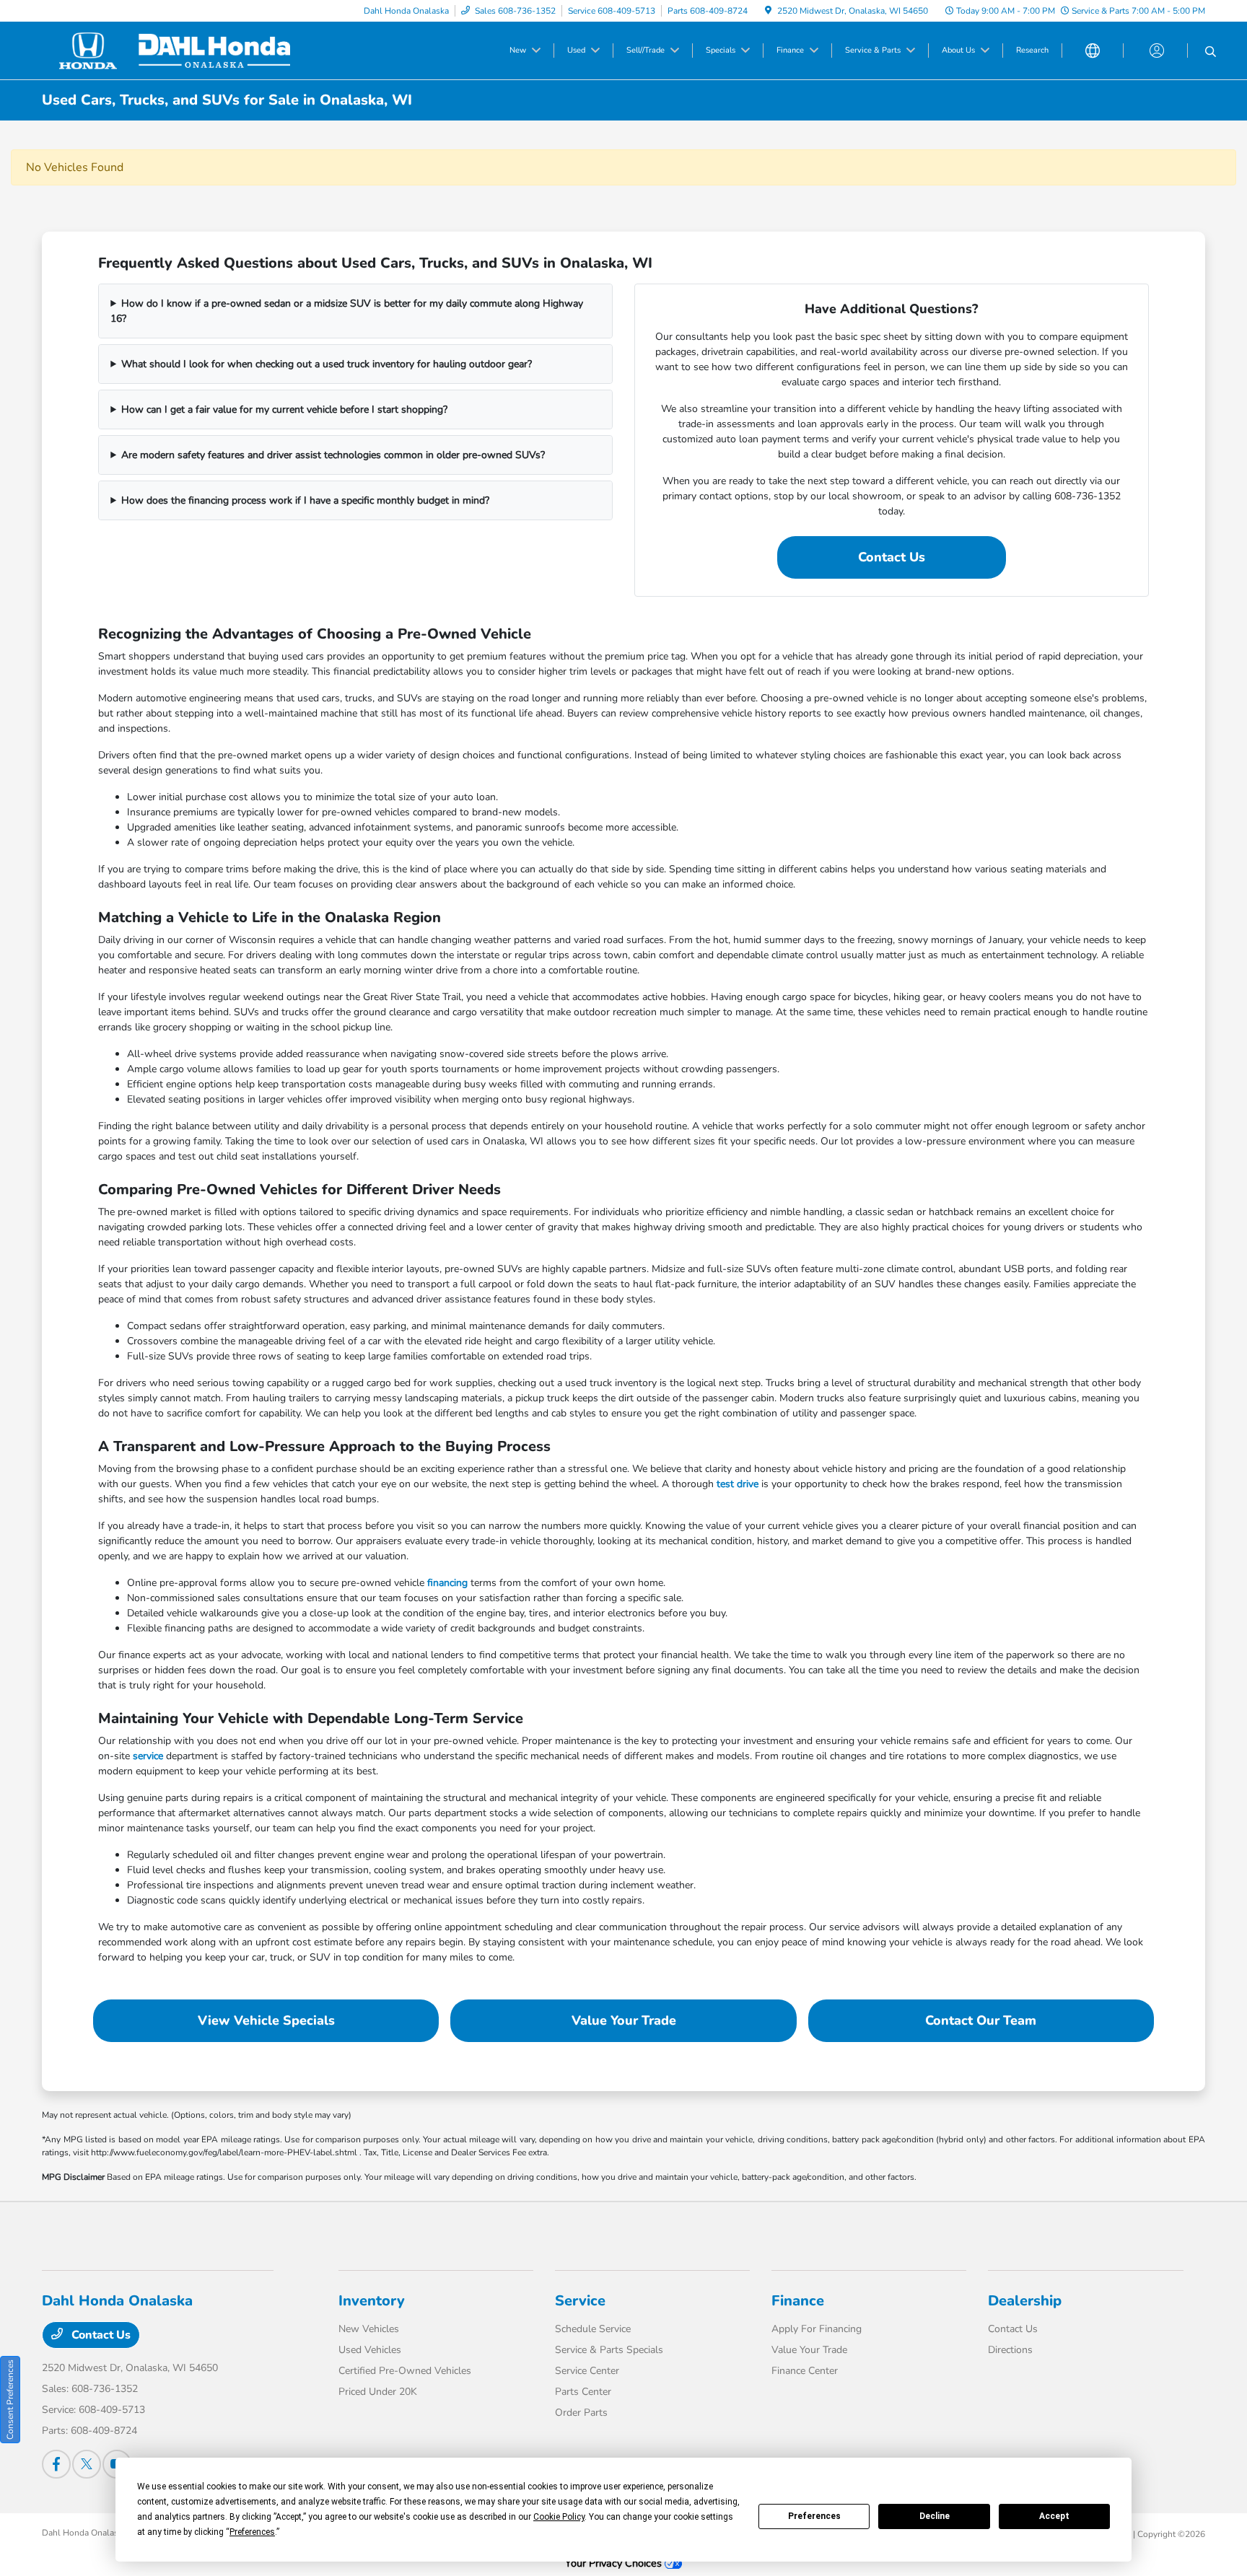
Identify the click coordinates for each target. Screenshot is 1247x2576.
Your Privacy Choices (615, 2563)
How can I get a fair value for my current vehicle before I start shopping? (284, 409)
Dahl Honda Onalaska (84, 2533)
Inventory (372, 2301)
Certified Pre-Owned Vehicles (405, 2371)
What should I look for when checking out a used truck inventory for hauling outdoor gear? (327, 364)
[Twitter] (87, 2464)
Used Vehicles (370, 2350)
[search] (1211, 53)
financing (447, 1583)
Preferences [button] (252, 2532)
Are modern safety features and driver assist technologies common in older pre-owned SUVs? (333, 455)
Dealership (1025, 2301)
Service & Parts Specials (609, 2350)
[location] (768, 11)
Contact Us (892, 557)
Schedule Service (593, 2329)
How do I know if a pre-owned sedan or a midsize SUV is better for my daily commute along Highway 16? (347, 311)
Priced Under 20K (378, 2392)
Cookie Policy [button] (559, 2517)
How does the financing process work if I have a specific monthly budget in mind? (305, 500)
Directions (1010, 2350)
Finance (798, 2301)
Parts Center (583, 2392)
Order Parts (581, 2413)
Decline (935, 2516)
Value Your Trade (624, 2020)
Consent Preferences (10, 2400)
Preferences (814, 2516)
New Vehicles (369, 2329)
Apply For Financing (817, 2329)
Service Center (587, 2371)
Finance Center (805, 2371)
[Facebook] (56, 2464)
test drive (738, 1484)
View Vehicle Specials (266, 2020)
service (148, 1756)
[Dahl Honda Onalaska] (166, 50)
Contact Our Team (981, 2020)
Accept (1054, 2516)
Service (580, 2301)
